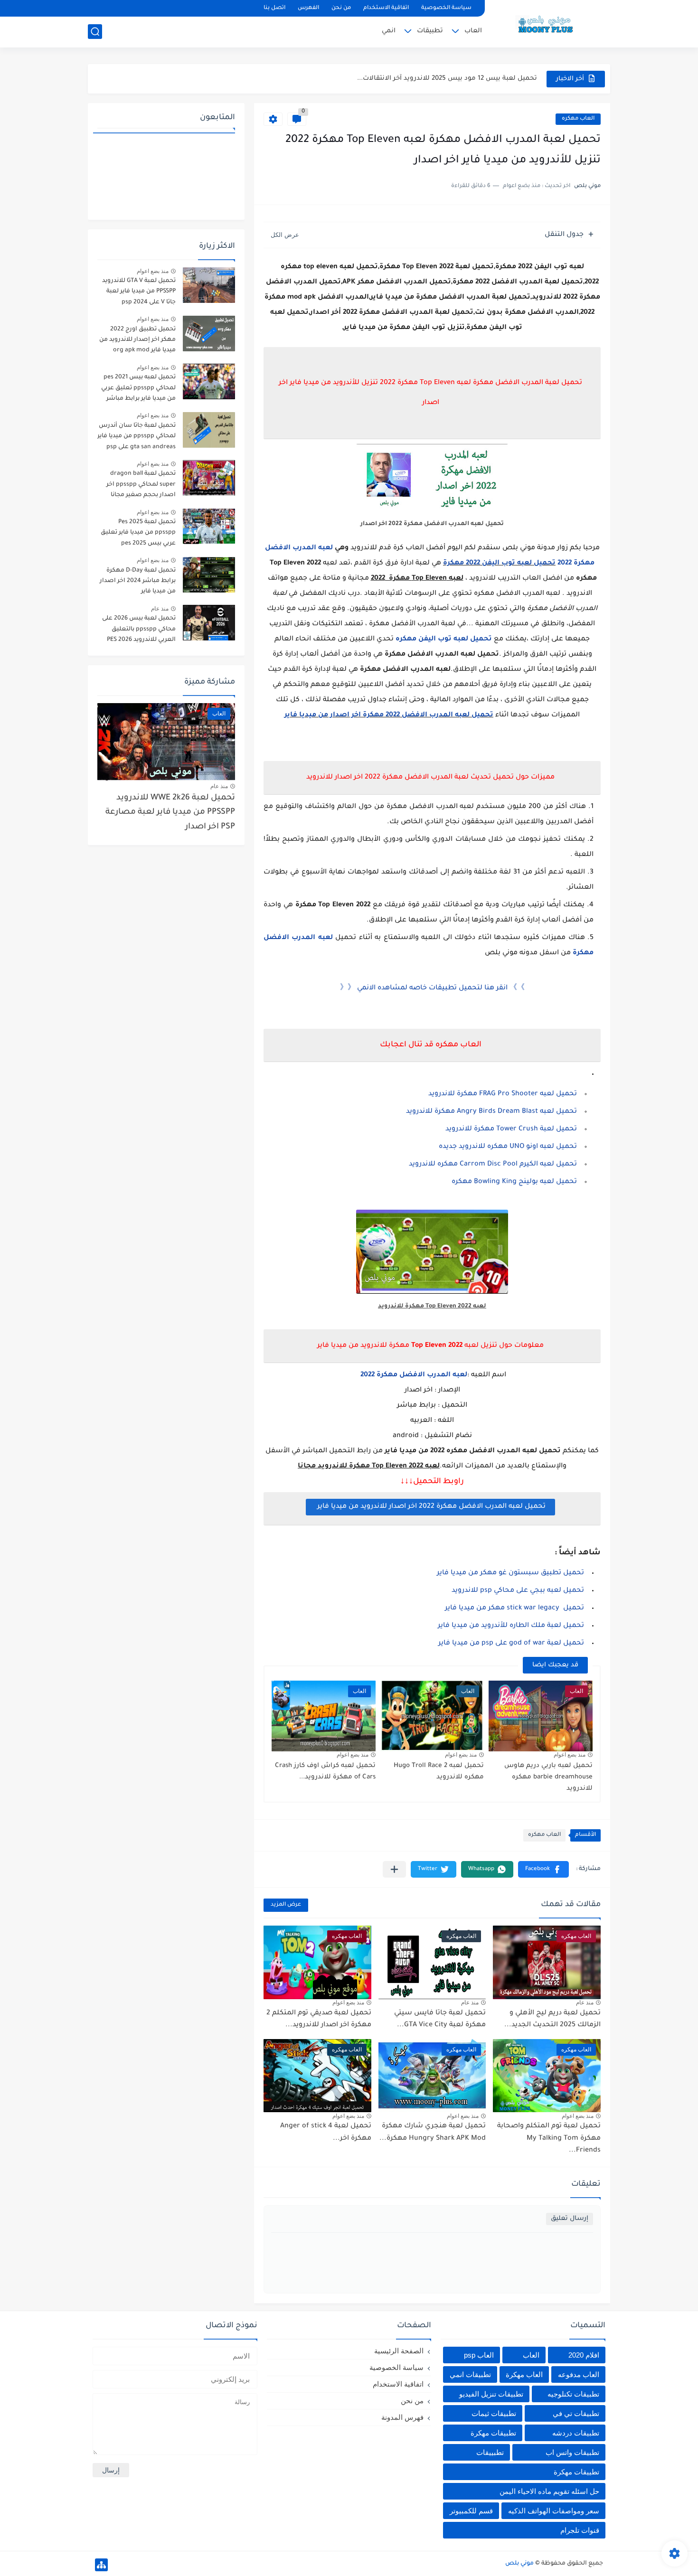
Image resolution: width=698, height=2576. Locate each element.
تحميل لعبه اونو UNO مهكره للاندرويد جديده (508, 1147)
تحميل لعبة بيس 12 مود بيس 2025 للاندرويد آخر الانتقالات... (447, 79)
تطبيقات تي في (576, 2413)
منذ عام (585, 2003)
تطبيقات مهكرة (493, 2433)
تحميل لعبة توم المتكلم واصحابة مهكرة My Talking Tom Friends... (549, 2139)
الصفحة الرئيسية (399, 2351)
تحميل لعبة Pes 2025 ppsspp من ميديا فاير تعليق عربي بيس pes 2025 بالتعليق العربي (137, 534)
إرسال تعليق (570, 2219)
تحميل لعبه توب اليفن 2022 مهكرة (499, 564)
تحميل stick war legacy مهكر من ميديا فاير (514, 1608)
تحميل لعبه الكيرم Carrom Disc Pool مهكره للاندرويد (493, 1165)
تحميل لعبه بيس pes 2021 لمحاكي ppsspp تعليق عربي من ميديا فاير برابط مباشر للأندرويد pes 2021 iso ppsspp (138, 390)
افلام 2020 (584, 2355)
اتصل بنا (274, 8)
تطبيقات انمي (470, 2374)
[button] (543, 1869)
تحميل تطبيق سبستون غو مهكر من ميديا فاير (510, 1573)
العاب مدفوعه (579, 2374)
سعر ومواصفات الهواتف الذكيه (554, 2511)
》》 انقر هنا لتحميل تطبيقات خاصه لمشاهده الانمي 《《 (432, 988)
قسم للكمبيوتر (471, 2511)
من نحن (341, 8)
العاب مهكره (578, 119)
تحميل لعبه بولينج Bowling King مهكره (513, 1182)
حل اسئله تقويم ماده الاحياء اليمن (549, 2491)
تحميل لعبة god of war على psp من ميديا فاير (511, 1644)
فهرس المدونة (402, 2417)
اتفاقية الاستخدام (386, 8)
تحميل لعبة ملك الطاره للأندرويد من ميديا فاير (511, 1626)
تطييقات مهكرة (576, 2472)
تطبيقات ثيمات (494, 2413)
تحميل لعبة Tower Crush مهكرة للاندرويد (511, 1129)
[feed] (96, 8)
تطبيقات (430, 31)
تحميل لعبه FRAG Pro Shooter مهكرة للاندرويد (503, 1094)
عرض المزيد (286, 1905)
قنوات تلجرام (580, 2530)
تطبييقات (490, 2452)
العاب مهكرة (524, 2374)
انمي (389, 31)
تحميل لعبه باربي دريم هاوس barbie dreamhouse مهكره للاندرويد (548, 1777)
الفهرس (308, 8)
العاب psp (479, 2355)
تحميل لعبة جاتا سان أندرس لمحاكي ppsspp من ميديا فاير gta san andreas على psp (137, 437)
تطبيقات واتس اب (572, 2452)
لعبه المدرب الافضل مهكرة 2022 (413, 1375)
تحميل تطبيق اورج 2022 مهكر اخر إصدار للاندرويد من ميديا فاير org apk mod (137, 340)
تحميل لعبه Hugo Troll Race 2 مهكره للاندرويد (439, 1772)
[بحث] (95, 32)
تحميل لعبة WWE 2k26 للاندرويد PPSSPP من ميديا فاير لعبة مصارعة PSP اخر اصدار (170, 813)
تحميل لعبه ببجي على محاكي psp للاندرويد (518, 1591)
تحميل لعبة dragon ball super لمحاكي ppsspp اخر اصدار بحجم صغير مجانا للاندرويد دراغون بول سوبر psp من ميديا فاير (140, 486)
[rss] (112, 8)
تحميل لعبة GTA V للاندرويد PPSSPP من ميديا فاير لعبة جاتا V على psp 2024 (139, 292)
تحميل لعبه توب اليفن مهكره (444, 639)
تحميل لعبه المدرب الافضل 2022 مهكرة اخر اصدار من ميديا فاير (389, 715)
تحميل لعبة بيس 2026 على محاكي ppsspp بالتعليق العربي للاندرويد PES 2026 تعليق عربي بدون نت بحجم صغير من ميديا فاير (139, 631)
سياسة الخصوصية (446, 8)
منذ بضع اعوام (570, 1755)
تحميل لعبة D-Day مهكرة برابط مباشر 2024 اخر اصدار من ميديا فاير (138, 581)
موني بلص (519, 2564)
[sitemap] (101, 2565)
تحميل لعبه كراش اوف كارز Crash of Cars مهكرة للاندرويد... (325, 1772)
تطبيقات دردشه (576, 2433)
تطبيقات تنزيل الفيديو (491, 2394)
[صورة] (209, 285)
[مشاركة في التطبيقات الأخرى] (394, 1869)
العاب (473, 31)
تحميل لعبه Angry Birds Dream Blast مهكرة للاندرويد (491, 1112)
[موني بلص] (551, 23)
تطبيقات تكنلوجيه (573, 2394)
